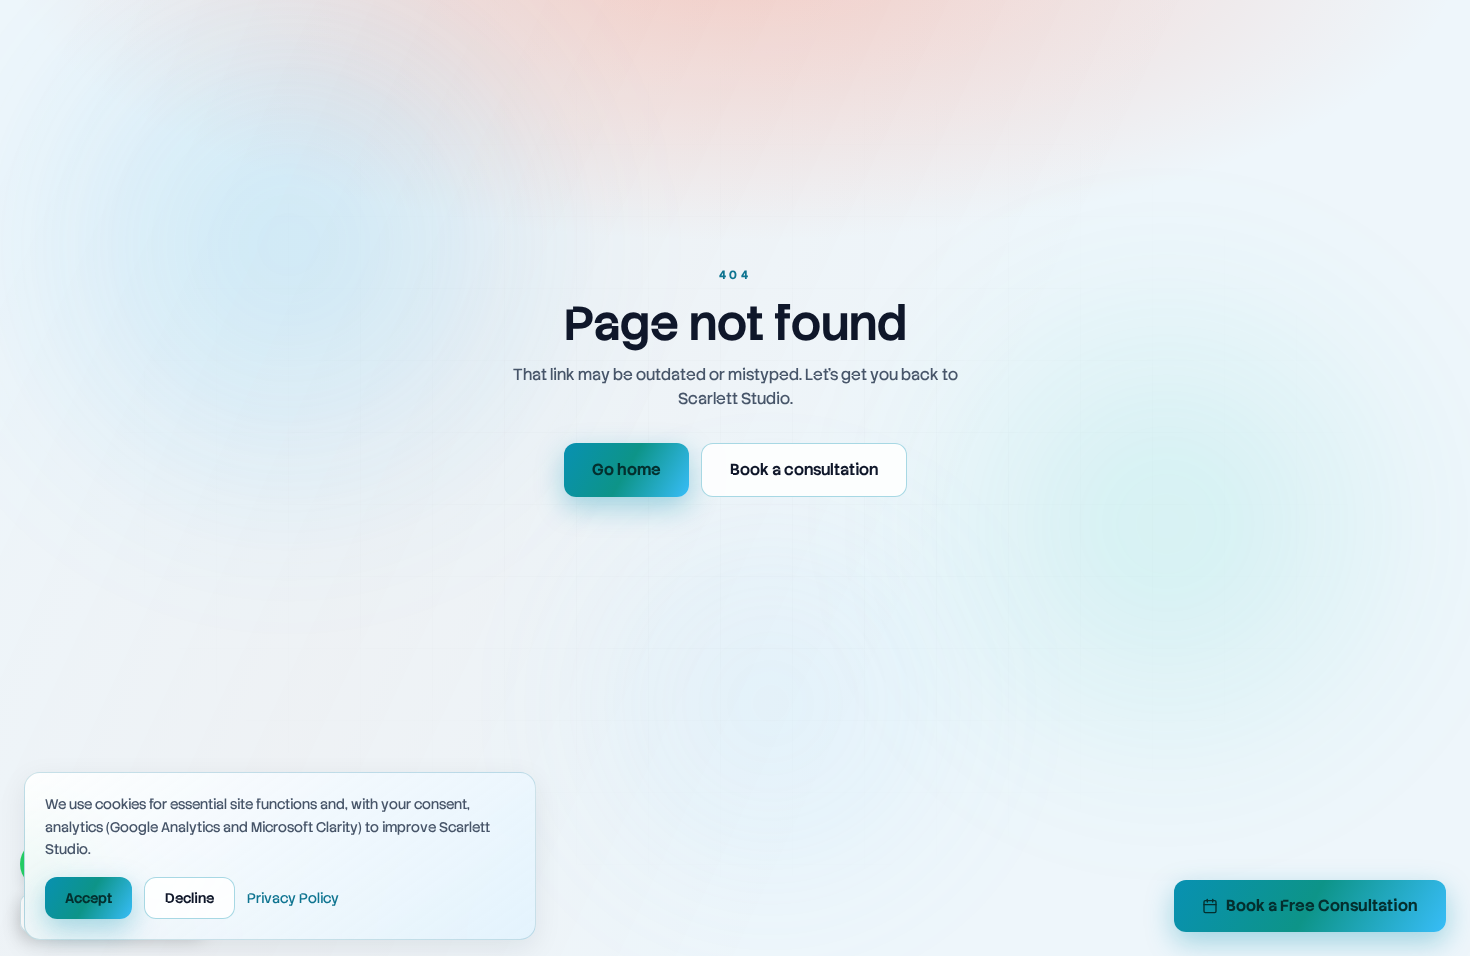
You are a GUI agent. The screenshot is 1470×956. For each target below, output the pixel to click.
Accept (88, 898)
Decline (189, 898)
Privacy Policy (293, 898)
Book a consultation (804, 469)
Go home (626, 469)
